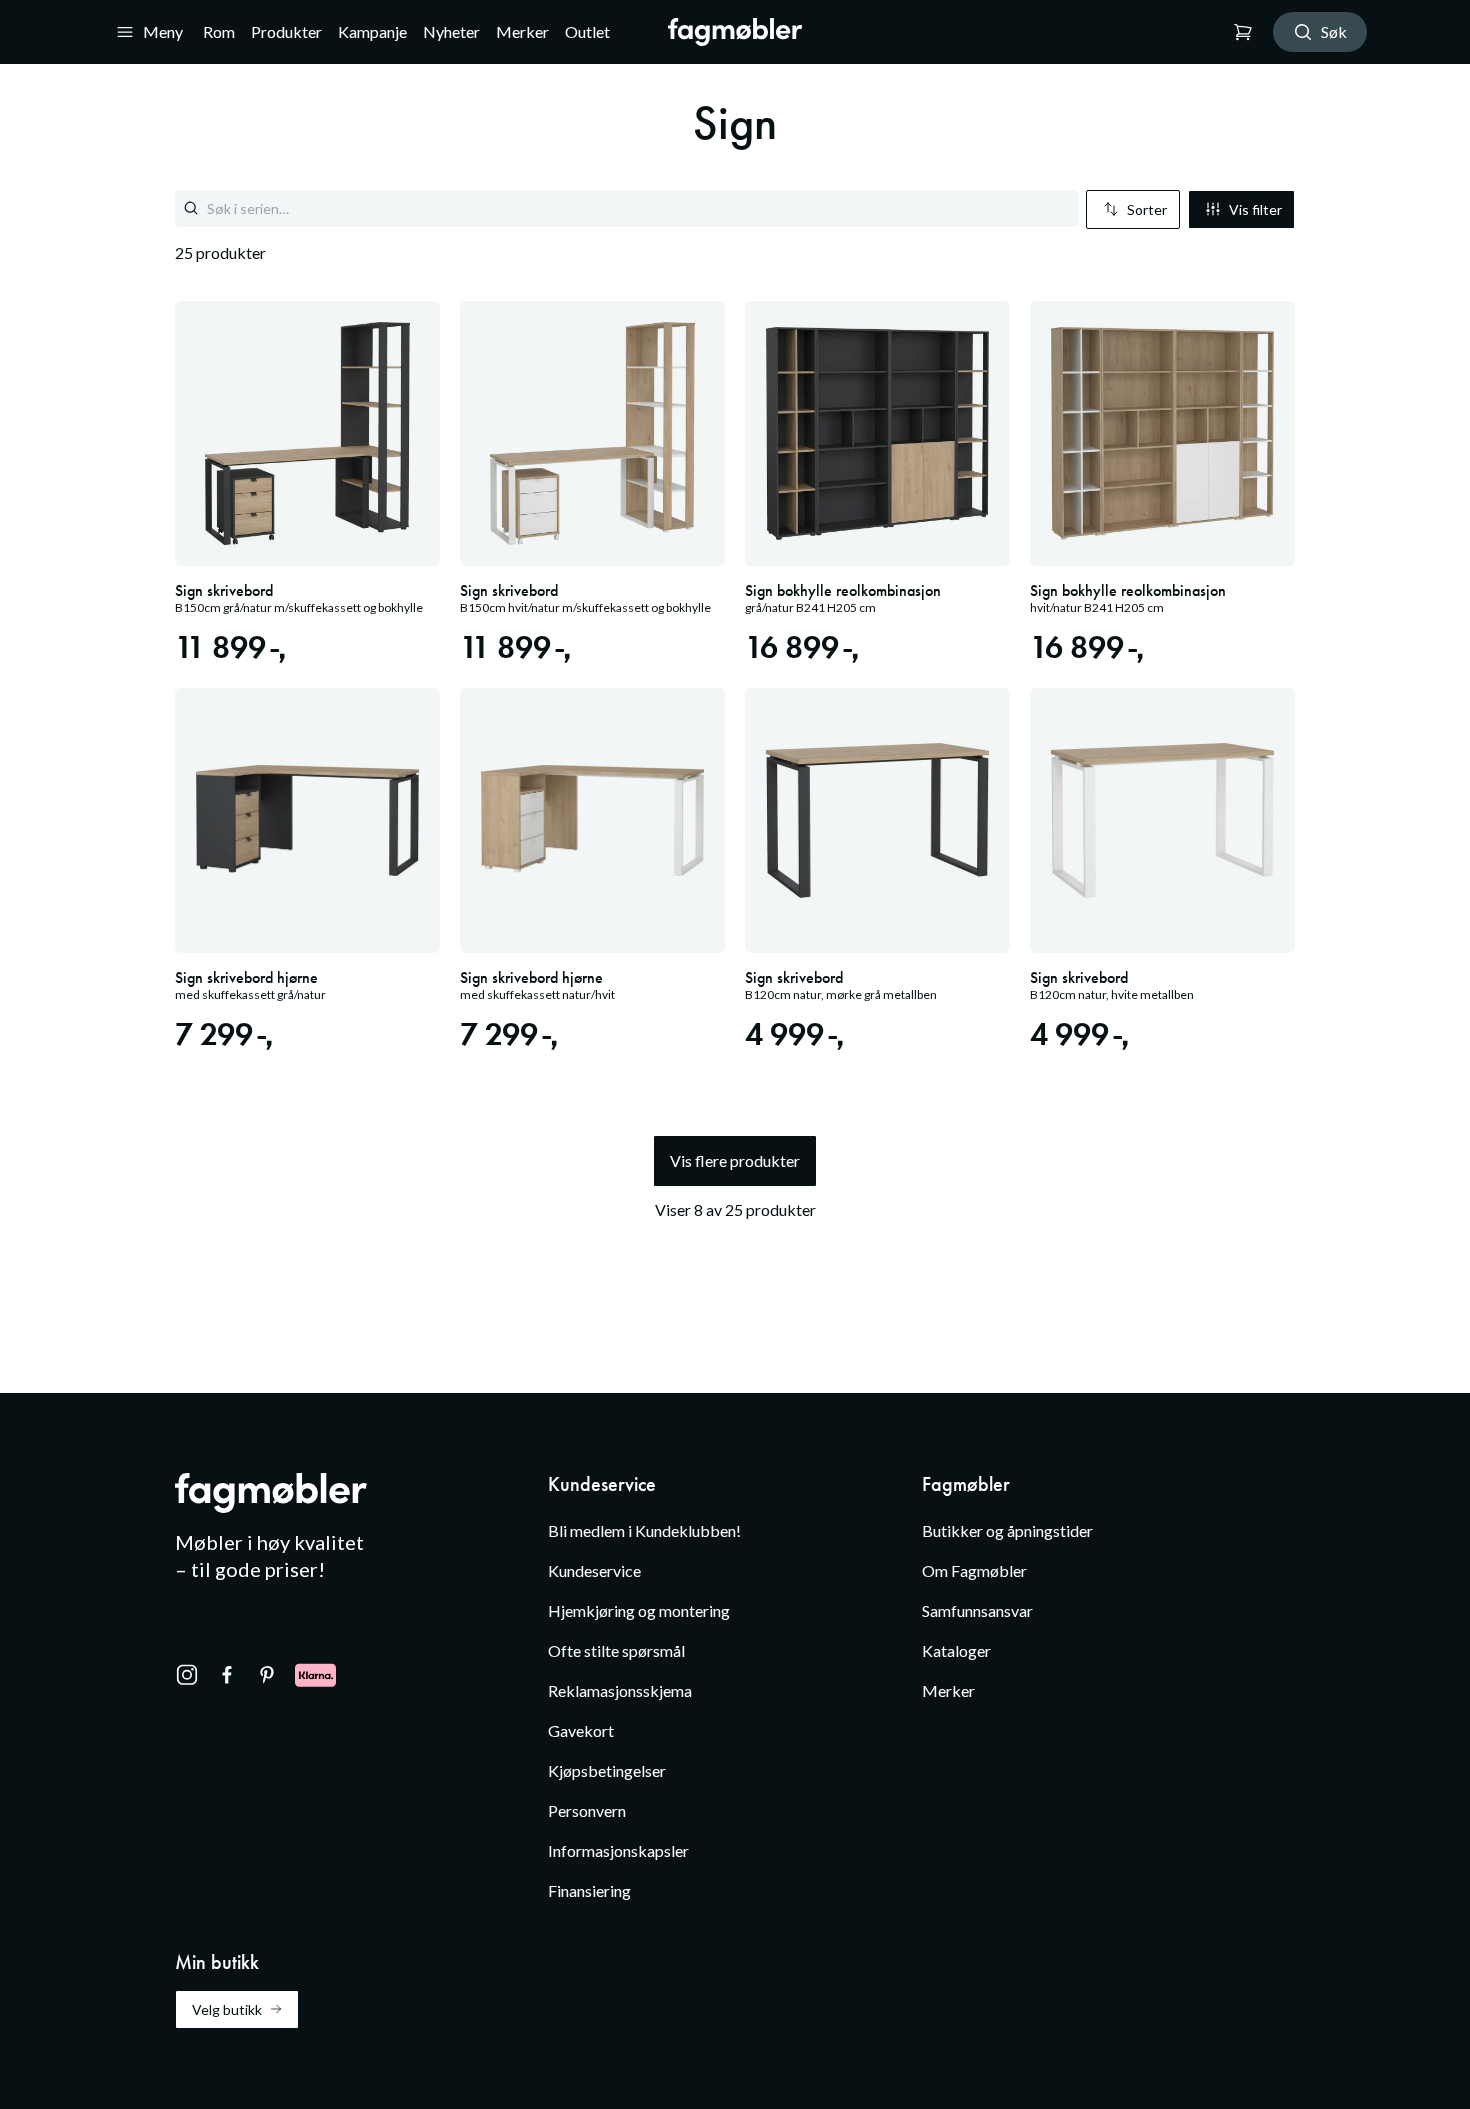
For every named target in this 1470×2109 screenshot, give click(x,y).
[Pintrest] (267, 1675)
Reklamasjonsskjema (620, 1690)
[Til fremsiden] (735, 32)
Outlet (587, 31)
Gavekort (581, 1730)
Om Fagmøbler (974, 1570)
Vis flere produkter (735, 1160)
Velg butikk (227, 2009)
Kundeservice (594, 1570)
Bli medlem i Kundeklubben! (644, 1530)
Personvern (587, 1810)
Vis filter (1255, 209)
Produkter (286, 31)
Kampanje (372, 31)
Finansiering (589, 1890)
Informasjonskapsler (618, 1850)
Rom (219, 31)
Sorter (1147, 209)
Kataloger (956, 1650)
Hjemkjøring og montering (639, 1610)
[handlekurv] (1243, 32)
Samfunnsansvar (977, 1610)
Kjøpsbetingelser (607, 1770)
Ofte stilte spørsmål (616, 1650)
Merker (522, 31)
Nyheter (451, 31)
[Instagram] (187, 1675)
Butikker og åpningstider (1007, 1530)
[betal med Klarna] (315, 1675)
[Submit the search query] (191, 208)
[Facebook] (227, 1675)
